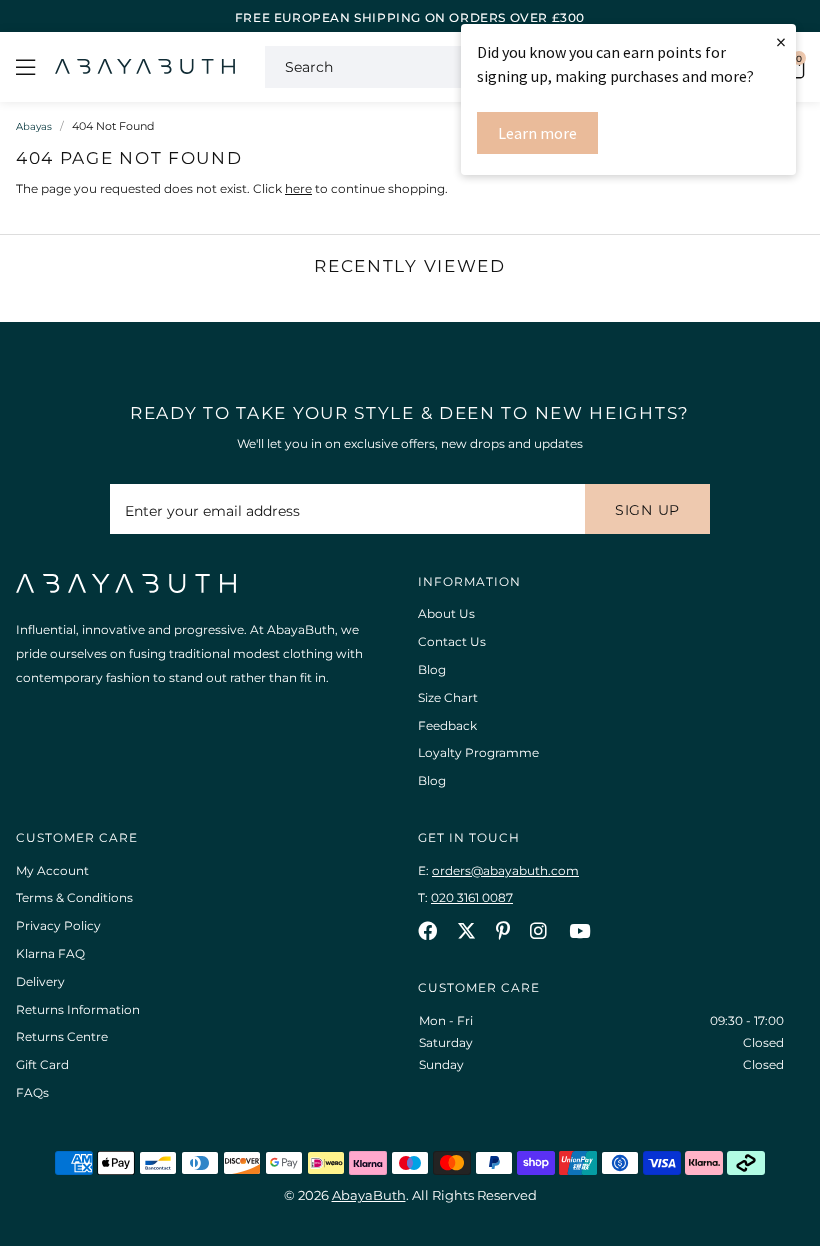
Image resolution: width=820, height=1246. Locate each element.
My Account (52, 870)
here (298, 188)
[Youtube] (579, 930)
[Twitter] (466, 930)
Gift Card (42, 1064)
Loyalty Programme (478, 752)
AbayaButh (145, 67)
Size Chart (448, 697)
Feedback (447, 725)
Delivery (40, 981)
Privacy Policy (58, 925)
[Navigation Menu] (25, 67)
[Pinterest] (503, 930)
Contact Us (452, 641)
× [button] (781, 41)
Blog (432, 669)
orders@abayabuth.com (505, 870)
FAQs (32, 1092)
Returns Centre (62, 1036)
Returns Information (78, 1009)
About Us (446, 613)
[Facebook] (427, 930)
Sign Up (647, 510)
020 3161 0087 (472, 897)
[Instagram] (539, 930)
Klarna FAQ (50, 953)
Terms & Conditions (74, 897)
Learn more (537, 133)
